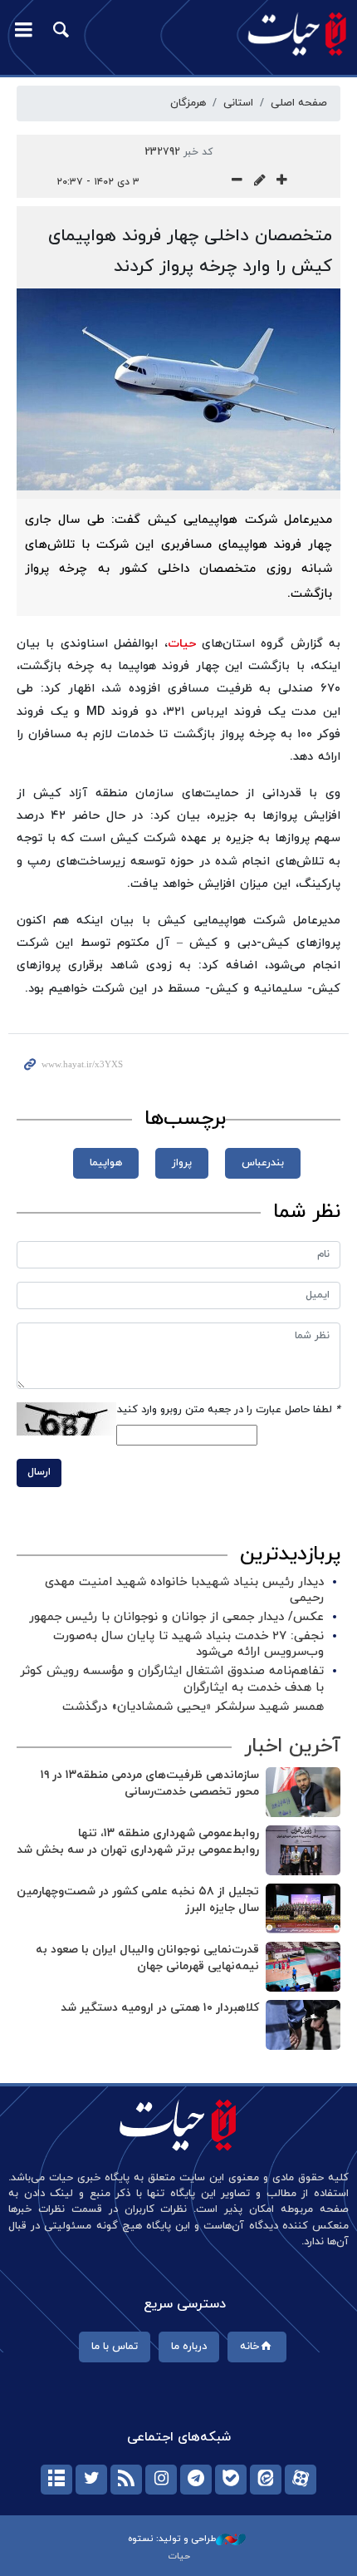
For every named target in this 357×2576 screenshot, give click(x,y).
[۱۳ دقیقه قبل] (303, 1850)
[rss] (126, 2480)
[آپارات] (301, 2480)
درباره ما (189, 2347)
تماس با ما (115, 2347)
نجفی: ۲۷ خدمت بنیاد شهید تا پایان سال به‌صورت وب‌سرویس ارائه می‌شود (188, 1644)
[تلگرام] (196, 2480)
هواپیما (106, 1163)
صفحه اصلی (299, 103)
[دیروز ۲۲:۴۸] (303, 2025)
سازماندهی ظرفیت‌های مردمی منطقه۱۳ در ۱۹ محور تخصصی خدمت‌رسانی (150, 1783)
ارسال (39, 1472)
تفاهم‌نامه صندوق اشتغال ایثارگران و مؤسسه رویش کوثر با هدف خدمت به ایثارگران (172, 1679)
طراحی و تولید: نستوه (172, 2539)
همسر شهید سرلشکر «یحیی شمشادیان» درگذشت (193, 1707)
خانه (249, 2347)
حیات (182, 644)
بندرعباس (263, 1163)
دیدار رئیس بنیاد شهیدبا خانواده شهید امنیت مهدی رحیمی (184, 1590)
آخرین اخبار (292, 1746)
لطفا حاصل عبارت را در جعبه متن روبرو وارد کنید (229, 1410)
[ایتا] (266, 2480)
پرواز (182, 1163)
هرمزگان (188, 103)
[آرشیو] (56, 2480)
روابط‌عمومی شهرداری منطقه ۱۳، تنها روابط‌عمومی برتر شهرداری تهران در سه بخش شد (138, 1842)
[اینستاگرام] (161, 2480)
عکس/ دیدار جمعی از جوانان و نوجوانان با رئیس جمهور (176, 1617)
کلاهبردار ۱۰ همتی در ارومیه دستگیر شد (160, 2008)
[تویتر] (91, 2480)
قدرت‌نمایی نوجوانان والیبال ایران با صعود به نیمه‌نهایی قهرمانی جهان (147, 1958)
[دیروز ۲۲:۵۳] (303, 1967)
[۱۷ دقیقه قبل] (303, 1909)
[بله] (231, 2480)
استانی (238, 103)
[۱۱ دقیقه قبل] (303, 1792)
